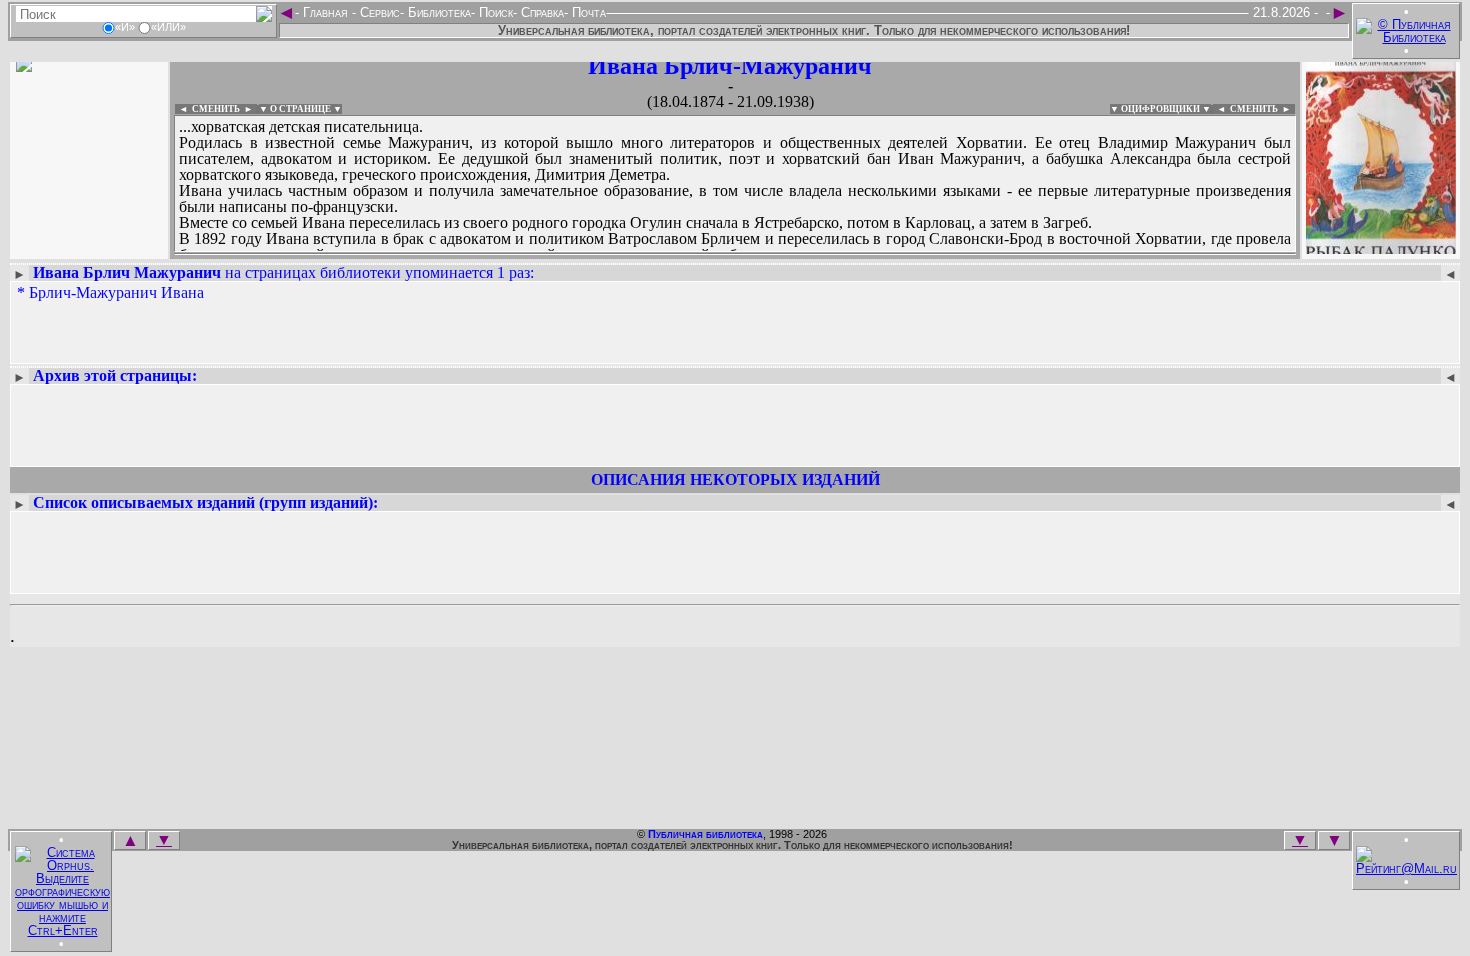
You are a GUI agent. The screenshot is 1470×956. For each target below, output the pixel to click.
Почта (587, 12)
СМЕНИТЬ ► (1262, 109)
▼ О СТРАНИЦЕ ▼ (300, 109)
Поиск (494, 12)
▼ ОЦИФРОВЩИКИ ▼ (1160, 109)
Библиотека (437, 12)
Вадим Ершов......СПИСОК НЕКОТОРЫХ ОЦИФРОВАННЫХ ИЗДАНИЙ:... (659, 254)
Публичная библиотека (705, 834)
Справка (540, 12)
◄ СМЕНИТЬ (207, 109)
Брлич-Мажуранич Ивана (116, 292)
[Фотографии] (89, 247)
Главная (325, 12)
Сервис (378, 12)
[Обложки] (1381, 247)
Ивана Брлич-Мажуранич (730, 66)
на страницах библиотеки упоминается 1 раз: (283, 272)
